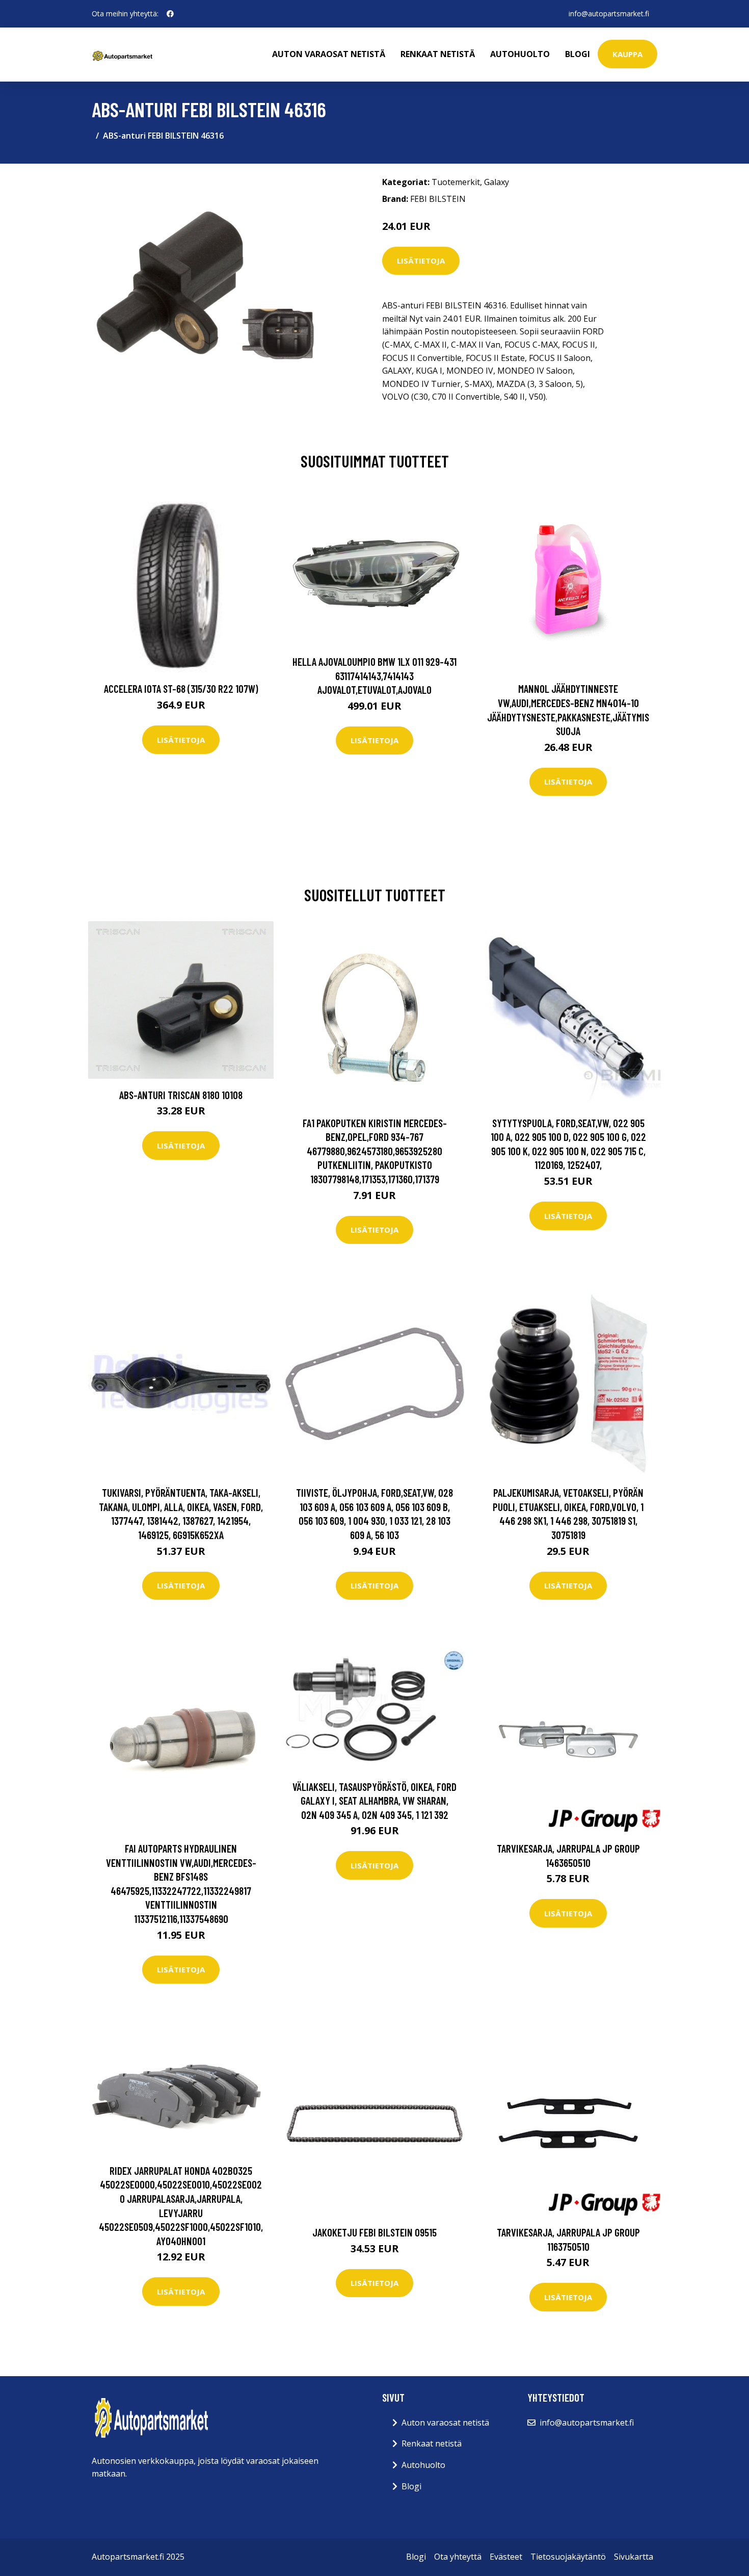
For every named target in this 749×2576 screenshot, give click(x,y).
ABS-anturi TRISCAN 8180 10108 (181, 1095)
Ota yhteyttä (458, 2557)
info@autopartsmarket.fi (609, 14)
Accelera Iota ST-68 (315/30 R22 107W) (181, 688)
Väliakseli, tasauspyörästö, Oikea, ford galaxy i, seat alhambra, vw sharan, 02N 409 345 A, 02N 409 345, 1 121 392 (374, 1801)
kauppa (627, 54)
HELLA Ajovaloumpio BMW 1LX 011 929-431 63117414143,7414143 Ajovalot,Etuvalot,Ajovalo (374, 675)
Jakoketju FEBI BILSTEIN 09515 (374, 2232)
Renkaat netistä (438, 54)
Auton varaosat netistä (329, 54)
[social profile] (170, 14)
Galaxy (497, 182)
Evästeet (506, 2557)
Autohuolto (520, 54)
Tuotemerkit (456, 182)
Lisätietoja (421, 261)
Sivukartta (634, 2557)
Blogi (578, 54)
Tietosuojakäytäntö (568, 2557)
